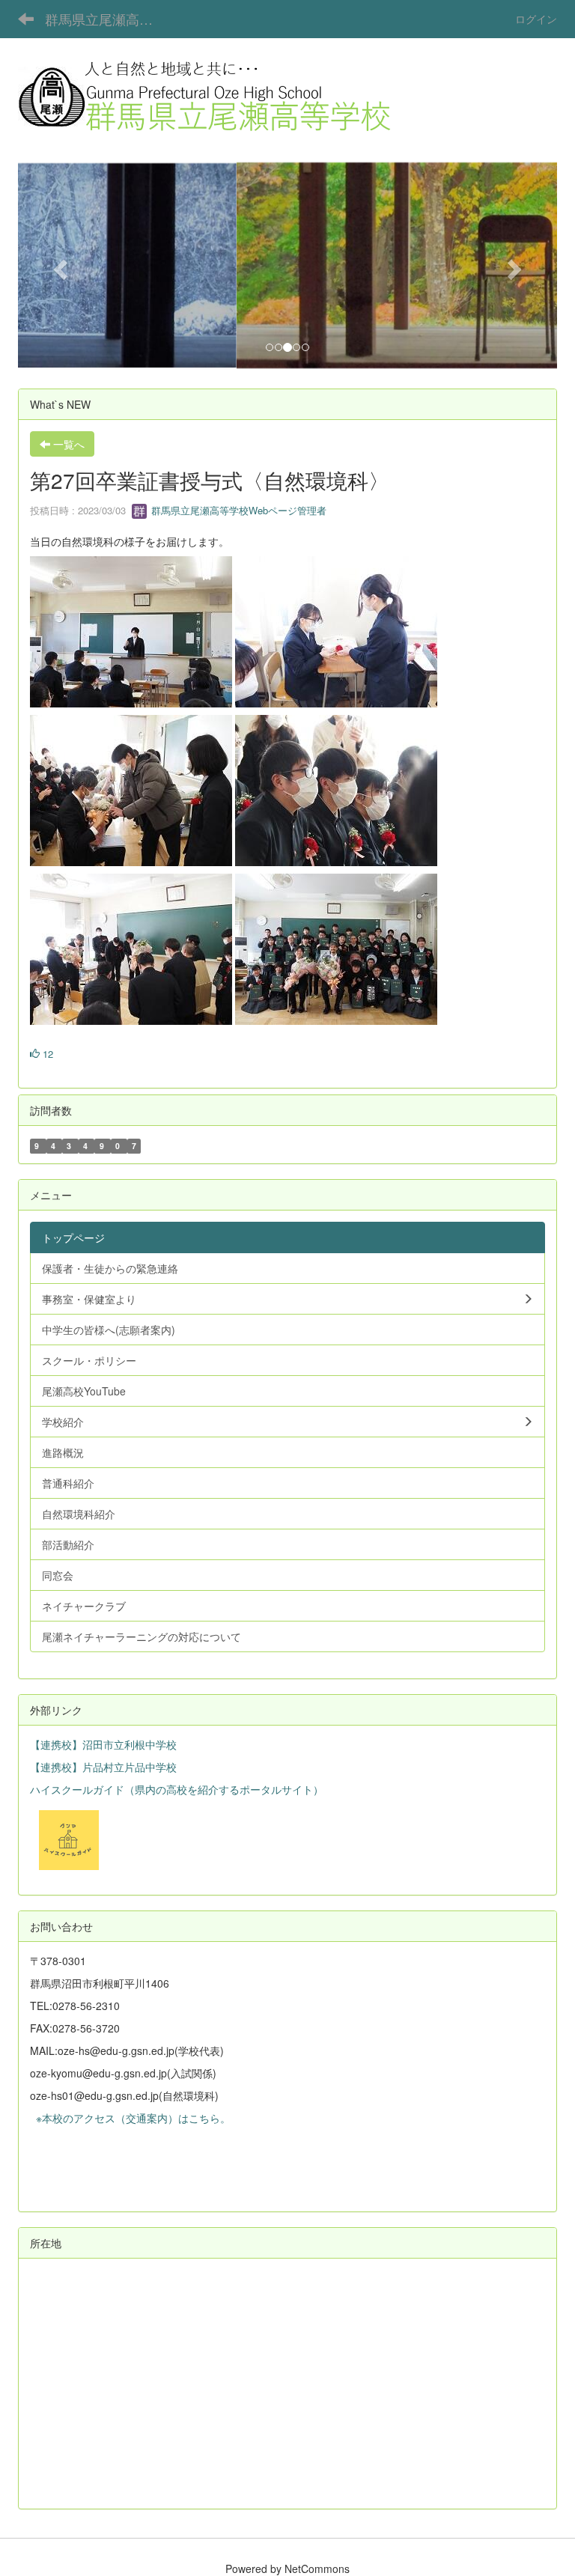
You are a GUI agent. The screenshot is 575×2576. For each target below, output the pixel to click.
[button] (58, 265)
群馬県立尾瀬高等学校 (108, 19)
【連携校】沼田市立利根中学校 (103, 1744)
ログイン (536, 19)
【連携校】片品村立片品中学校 (103, 1767)
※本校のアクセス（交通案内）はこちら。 (130, 2118)
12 (46, 1054)
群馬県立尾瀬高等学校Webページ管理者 (237, 510)
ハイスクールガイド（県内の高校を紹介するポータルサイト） (177, 1789)
